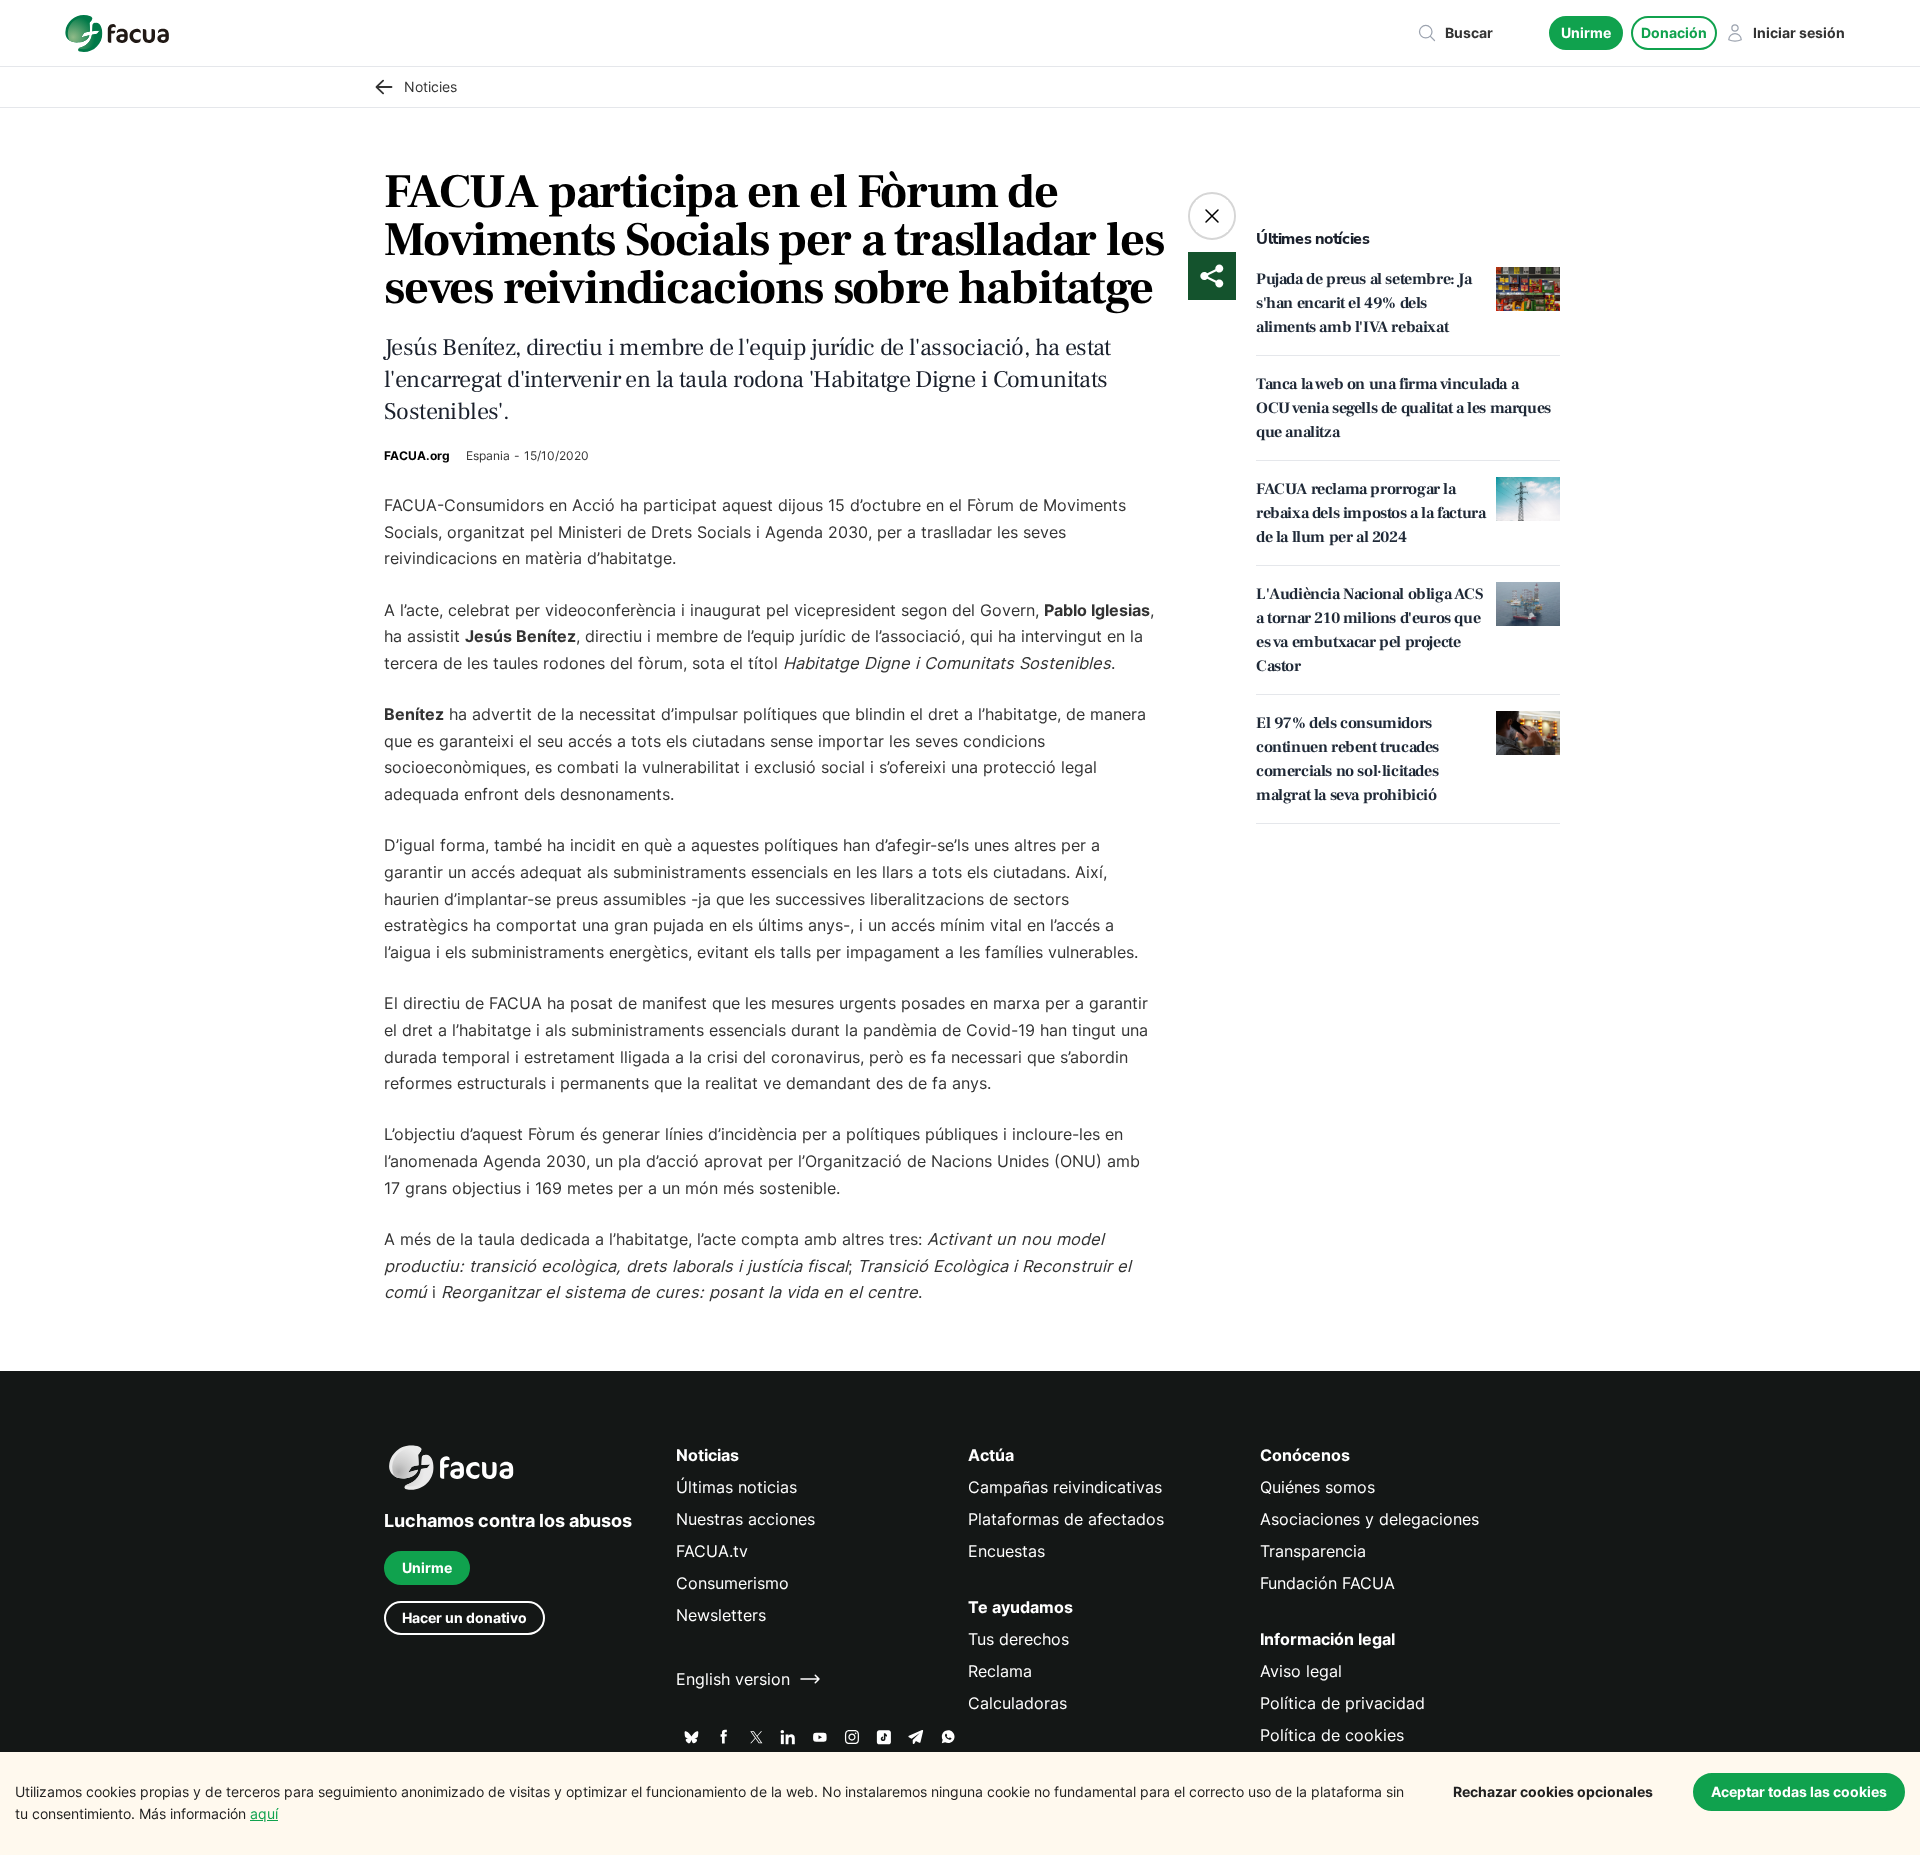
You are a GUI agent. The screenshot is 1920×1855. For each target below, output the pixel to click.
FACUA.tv (712, 1551)
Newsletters (721, 1615)
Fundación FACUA (1327, 1583)
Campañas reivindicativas (1065, 1487)
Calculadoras (1017, 1703)
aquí (264, 1813)
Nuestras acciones (745, 1519)
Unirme (1586, 32)
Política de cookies (1332, 1735)
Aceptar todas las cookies (1799, 1791)
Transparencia (1313, 1551)
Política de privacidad (1342, 1703)
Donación (1674, 32)
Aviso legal (1301, 1671)
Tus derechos (1018, 1639)
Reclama (1000, 1671)
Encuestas (1006, 1551)
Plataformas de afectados (1066, 1519)
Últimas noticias (736, 1487)
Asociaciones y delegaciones (1369, 1519)
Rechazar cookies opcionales (1553, 1791)
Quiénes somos (1317, 1487)
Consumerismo (732, 1583)
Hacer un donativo (464, 1617)
